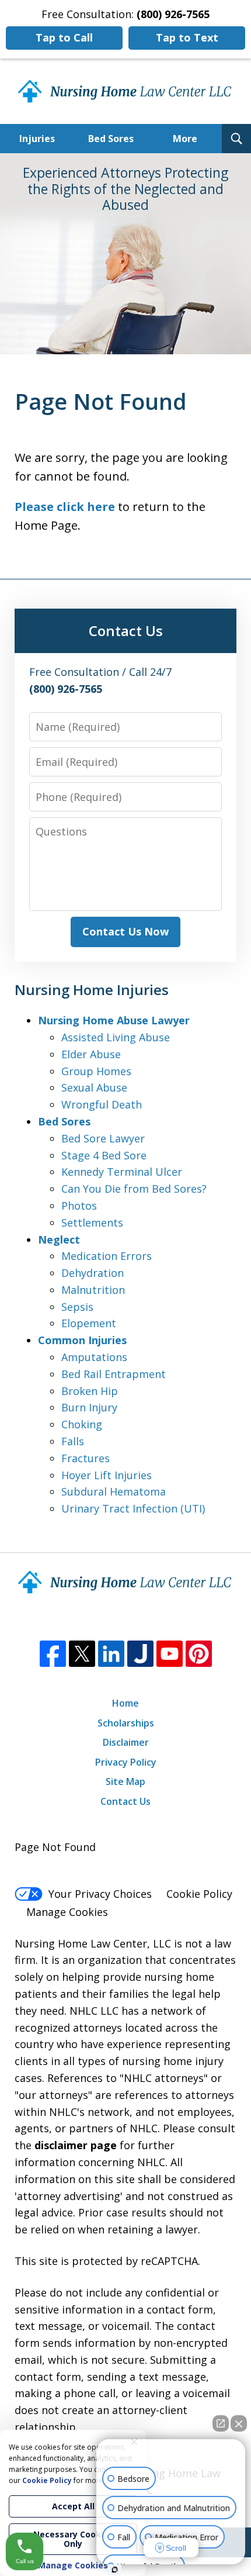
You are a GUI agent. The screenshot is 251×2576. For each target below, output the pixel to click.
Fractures (86, 1458)
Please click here (65, 507)
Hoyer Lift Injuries (107, 1475)
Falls (73, 1441)
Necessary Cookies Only (73, 2539)
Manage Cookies (67, 1912)
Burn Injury (89, 1407)
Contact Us (125, 1801)
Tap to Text (187, 37)
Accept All (73, 2506)
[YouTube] (170, 1654)
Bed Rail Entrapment (114, 1374)
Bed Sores (111, 139)
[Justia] (140, 1654)
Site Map (125, 1781)
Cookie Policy (199, 1894)
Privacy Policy (126, 1762)
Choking (82, 1424)
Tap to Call (64, 37)
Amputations (94, 1357)
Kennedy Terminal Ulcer (122, 1172)
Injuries (37, 139)
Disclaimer (126, 1742)
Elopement (89, 1323)
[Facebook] (53, 1654)
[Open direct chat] (221, 2423)
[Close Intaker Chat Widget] (239, 2423)
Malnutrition (93, 1290)
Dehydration (93, 1273)
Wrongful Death (102, 1104)
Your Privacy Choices (100, 1894)
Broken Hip (90, 1391)
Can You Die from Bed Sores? (134, 1189)
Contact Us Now (125, 931)
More (185, 139)
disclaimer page (76, 2145)
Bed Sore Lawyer (103, 1138)
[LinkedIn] (111, 1654)
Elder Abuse (91, 1054)
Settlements (92, 1223)
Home (125, 1703)
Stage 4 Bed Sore (104, 1155)
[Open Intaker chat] (115, 2570)
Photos (79, 1206)
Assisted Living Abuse (116, 1037)
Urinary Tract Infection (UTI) (133, 1508)
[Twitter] (82, 1654)
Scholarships (126, 1723)
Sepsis (77, 1307)
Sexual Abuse (94, 1087)
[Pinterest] (199, 1654)
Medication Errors (107, 1256)
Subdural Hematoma (114, 1491)
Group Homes (96, 1071)
